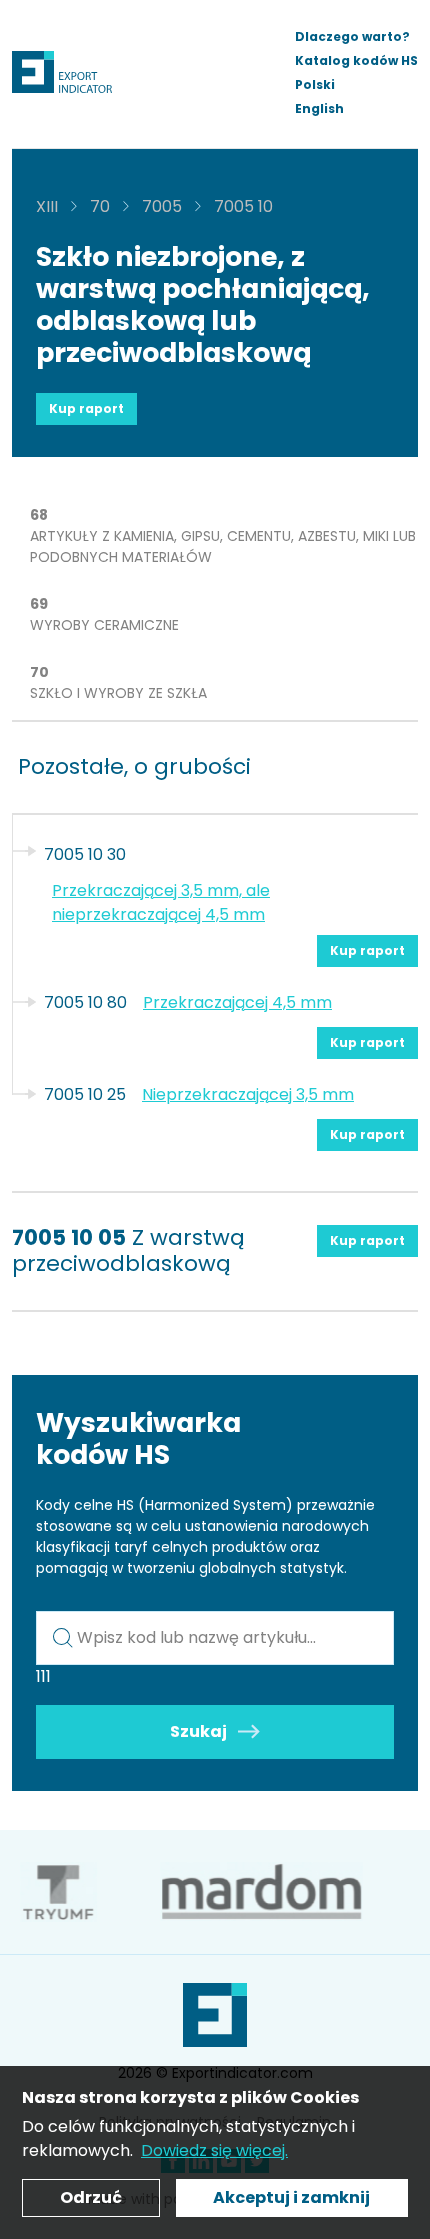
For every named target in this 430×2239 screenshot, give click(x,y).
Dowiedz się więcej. (214, 2150)
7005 (162, 206)
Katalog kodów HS (356, 60)
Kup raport (86, 408)
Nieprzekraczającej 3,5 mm (248, 1094)
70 (100, 206)
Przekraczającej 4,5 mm (237, 1002)
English (319, 108)
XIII (47, 206)
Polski (315, 84)
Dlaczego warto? (352, 36)
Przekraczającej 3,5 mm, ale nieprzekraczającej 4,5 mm (161, 902)
